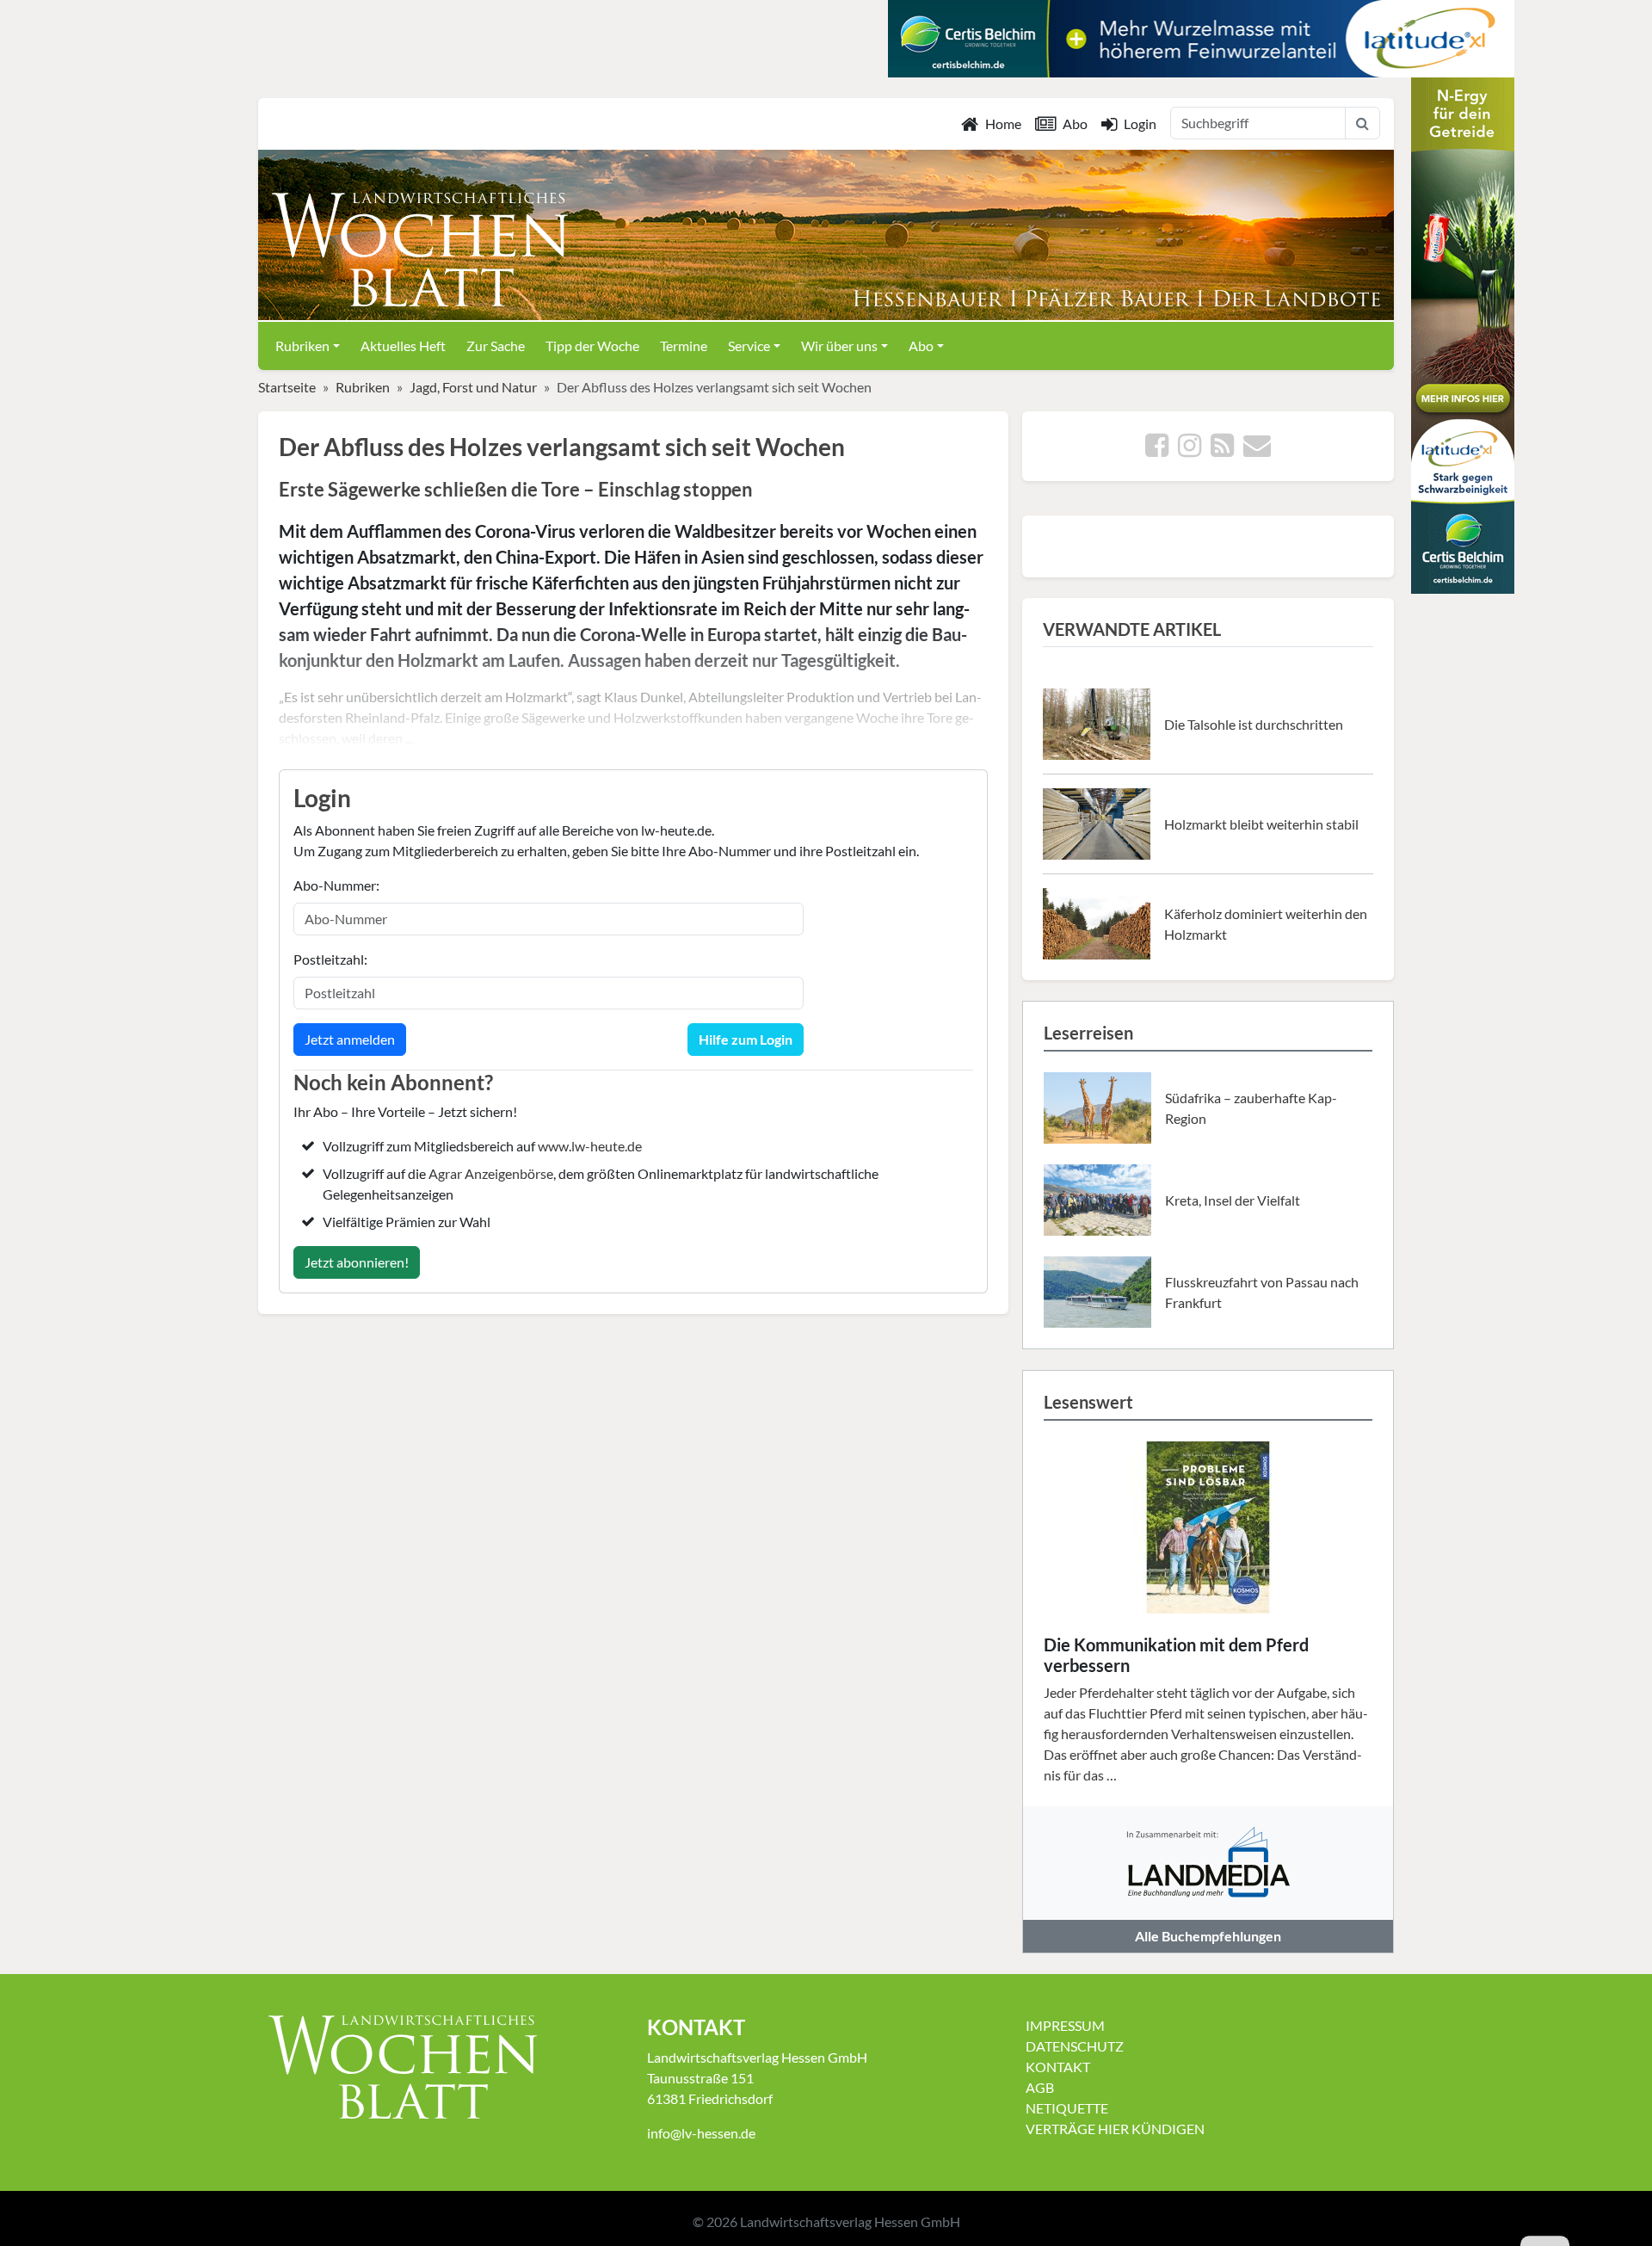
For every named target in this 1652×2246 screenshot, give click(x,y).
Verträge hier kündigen (1115, 2129)
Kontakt (1058, 2067)
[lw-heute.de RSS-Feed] (1222, 450)
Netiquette (1067, 2108)
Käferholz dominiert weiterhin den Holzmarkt (1266, 924)
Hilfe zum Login (746, 1039)
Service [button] (749, 346)
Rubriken (363, 387)
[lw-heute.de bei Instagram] (1190, 450)
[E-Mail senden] (1257, 450)
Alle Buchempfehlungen (1208, 1936)
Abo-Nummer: (336, 885)
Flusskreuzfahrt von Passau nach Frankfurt (1262, 1292)
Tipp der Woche (592, 346)
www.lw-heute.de (590, 1146)
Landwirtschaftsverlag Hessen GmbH (850, 2221)
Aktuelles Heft (403, 346)
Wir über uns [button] (839, 346)
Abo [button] (921, 346)
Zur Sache (496, 346)
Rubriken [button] (302, 346)
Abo (1075, 123)
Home (1003, 123)
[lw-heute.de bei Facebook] (1157, 450)
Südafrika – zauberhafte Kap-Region (1251, 1108)
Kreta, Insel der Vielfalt (1233, 1200)
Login (1140, 123)
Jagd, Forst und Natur (473, 387)
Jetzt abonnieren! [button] (357, 1262)
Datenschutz (1075, 2046)
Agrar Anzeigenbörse (491, 1173)
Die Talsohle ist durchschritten (1254, 724)
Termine (684, 346)
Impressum (1065, 2025)
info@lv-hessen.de (701, 2133)
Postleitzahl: (330, 959)
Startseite (287, 387)
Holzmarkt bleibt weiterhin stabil (1261, 824)
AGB (1040, 2087)
